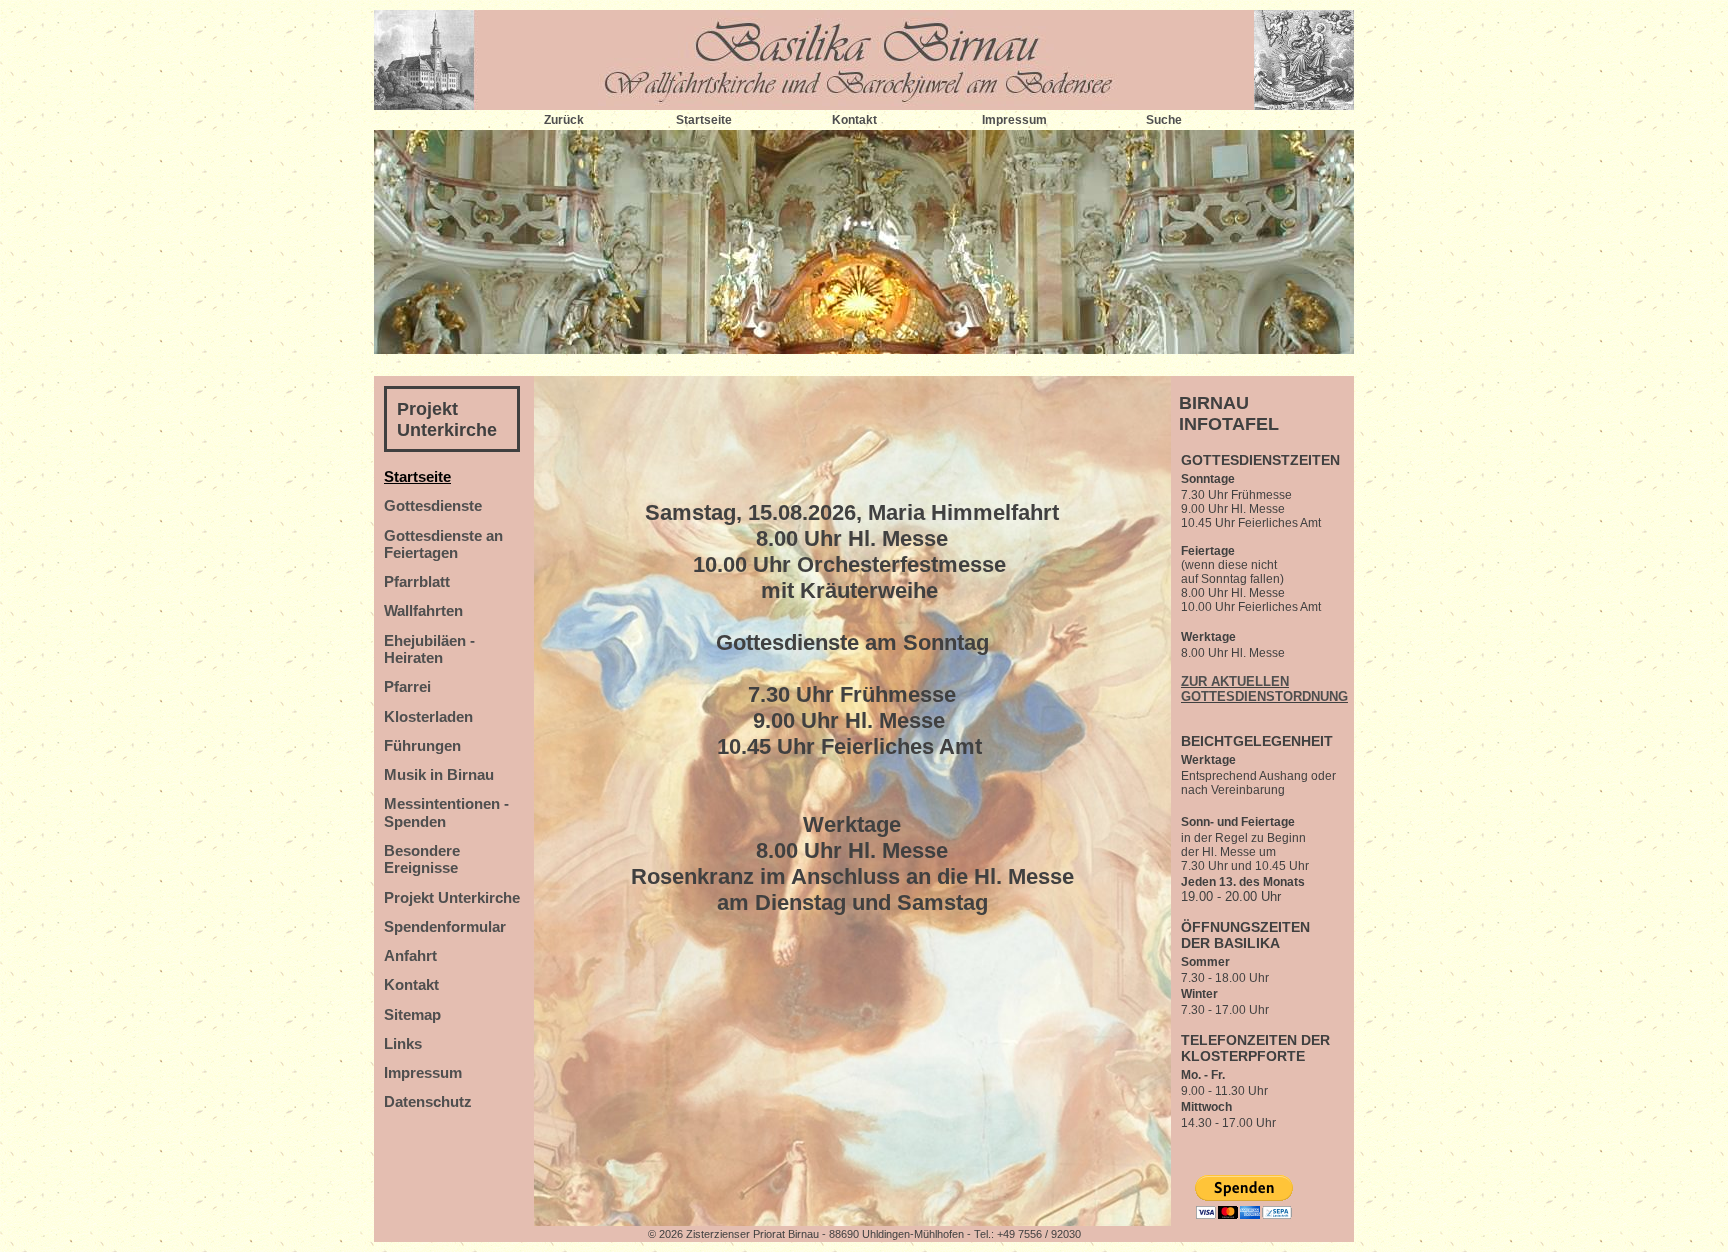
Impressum (1014, 120)
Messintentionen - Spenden (446, 812)
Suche (1164, 120)
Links (403, 1043)
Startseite (704, 120)
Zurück (564, 120)
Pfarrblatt (417, 581)
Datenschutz (428, 1101)
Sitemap (412, 1014)
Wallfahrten (423, 610)
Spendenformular (445, 926)
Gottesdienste (433, 505)
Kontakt (854, 120)
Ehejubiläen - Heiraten (429, 649)
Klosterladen (428, 716)
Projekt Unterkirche (447, 419)
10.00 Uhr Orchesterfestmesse (852, 564)
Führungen (422, 745)
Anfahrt (410, 955)
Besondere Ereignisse (422, 859)
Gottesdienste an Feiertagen (443, 544)
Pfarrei (407, 686)
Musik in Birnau (439, 774)
